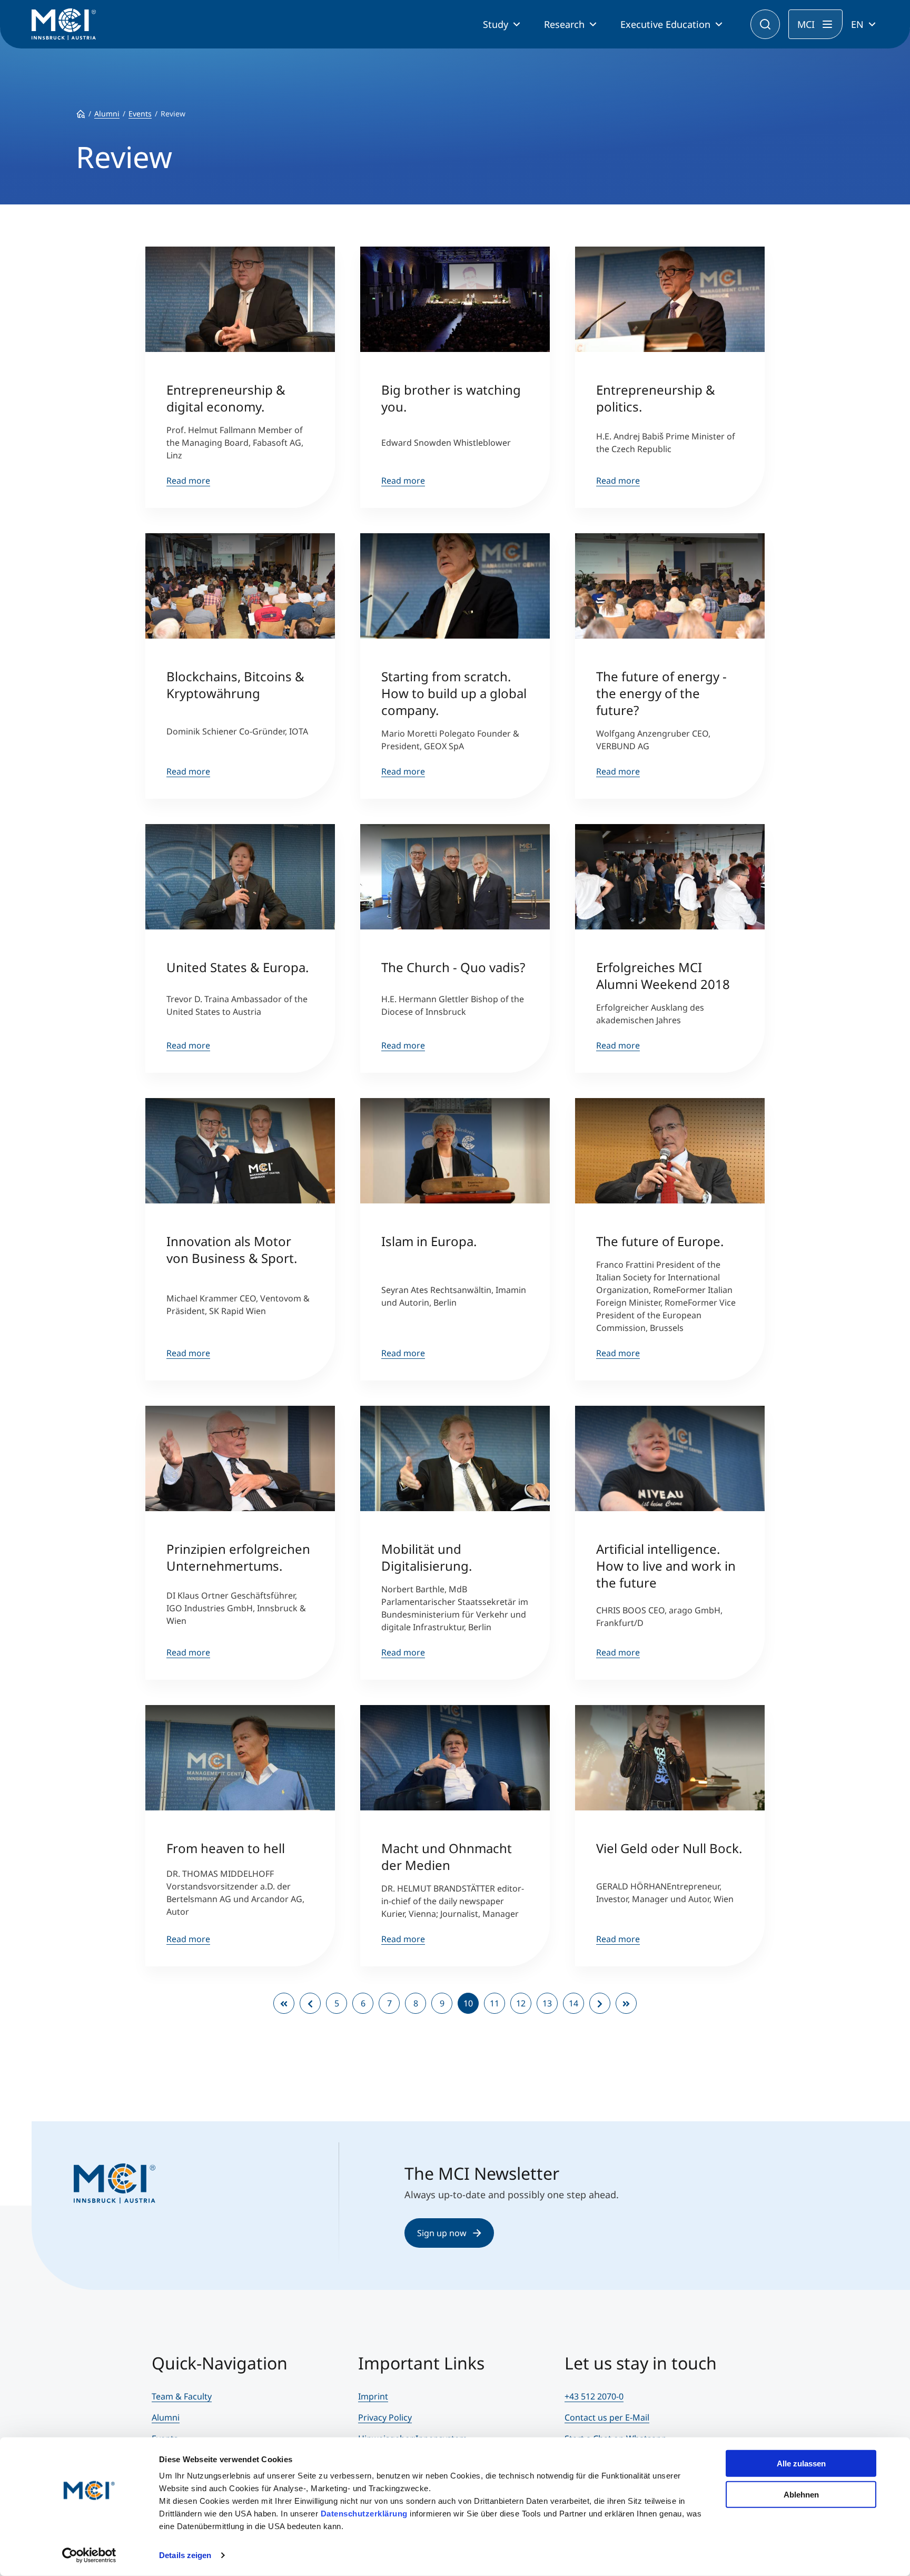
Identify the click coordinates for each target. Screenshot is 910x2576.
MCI (806, 24)
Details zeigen (185, 2555)
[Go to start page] (284, 2003)
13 (547, 2003)
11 (494, 2003)
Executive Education (665, 24)
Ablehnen (801, 2494)
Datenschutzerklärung (364, 2514)
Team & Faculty (182, 2396)
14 (573, 2003)
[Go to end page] (626, 2003)
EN (857, 24)
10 (468, 2003)
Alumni (166, 2417)
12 (521, 2003)
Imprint (373, 2396)
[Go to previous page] (310, 2003)
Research (564, 24)
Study (496, 24)
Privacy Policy (385, 2417)
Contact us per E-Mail (607, 2417)
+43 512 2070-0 (594, 2396)
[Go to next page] (600, 2003)
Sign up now (442, 2233)
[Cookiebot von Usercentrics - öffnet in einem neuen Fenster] (89, 2555)
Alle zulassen (801, 2464)
